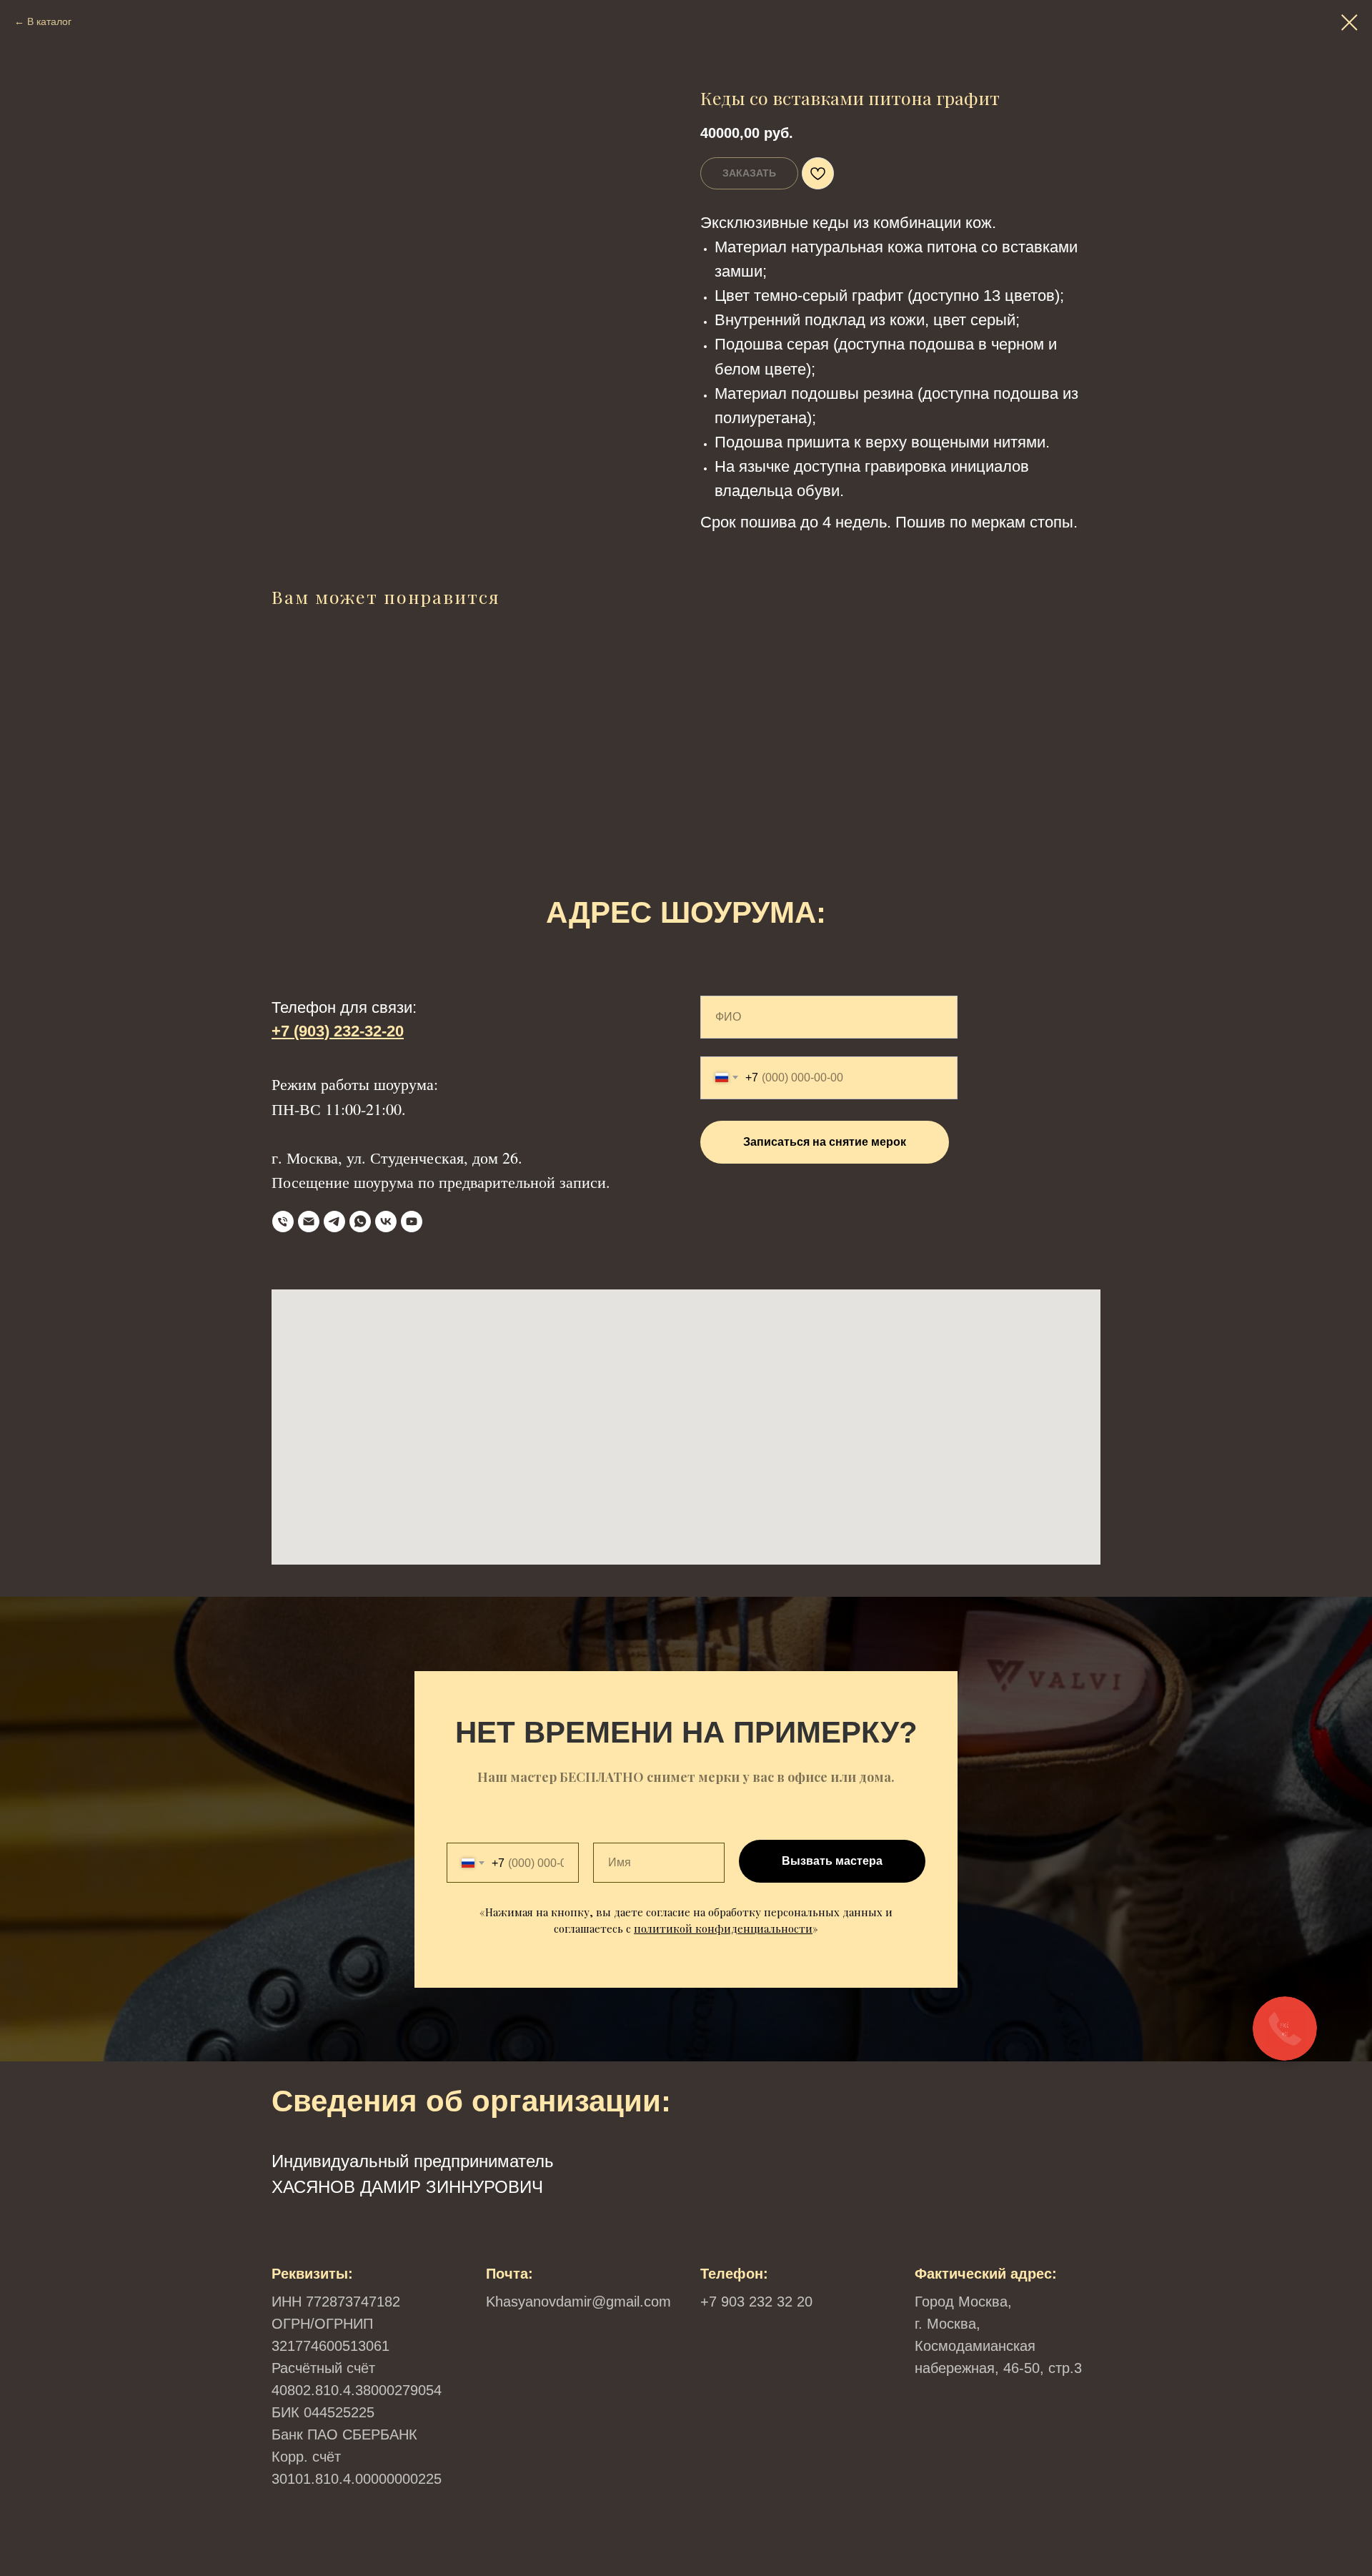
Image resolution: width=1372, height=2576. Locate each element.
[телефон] (283, 1222)
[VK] (386, 1222)
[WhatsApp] (360, 1222)
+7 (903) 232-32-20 (338, 1031)
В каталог (49, 21)
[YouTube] (412, 1222)
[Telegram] (334, 1222)
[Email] (309, 1222)
